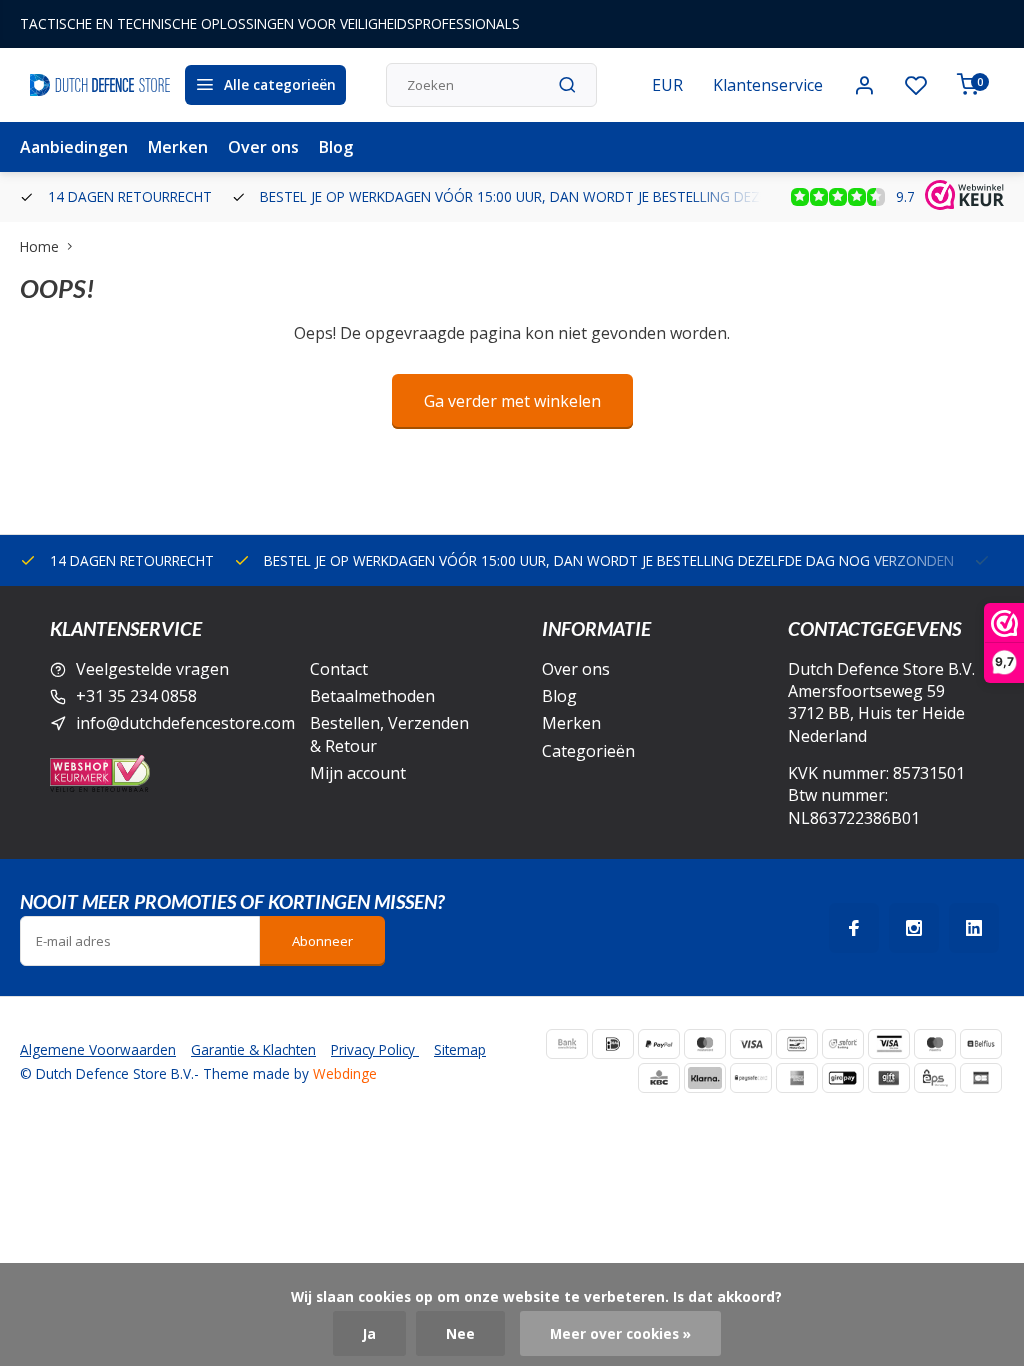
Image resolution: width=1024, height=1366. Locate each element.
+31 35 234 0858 (136, 696)
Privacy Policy (375, 1049)
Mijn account (358, 773)
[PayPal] (659, 1044)
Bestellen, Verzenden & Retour (389, 734)
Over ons (263, 147)
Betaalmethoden (372, 696)
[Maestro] (935, 1044)
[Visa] (751, 1044)
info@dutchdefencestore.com (185, 723)
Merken (178, 147)
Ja (369, 1333)
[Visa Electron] (889, 1044)
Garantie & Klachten (253, 1049)
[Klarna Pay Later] (705, 1078)
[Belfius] (981, 1044)
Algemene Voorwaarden (98, 1049)
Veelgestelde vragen (152, 669)
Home (39, 246)
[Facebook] (854, 928)
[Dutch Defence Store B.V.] (100, 85)
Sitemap (460, 1049)
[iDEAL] (613, 1044)
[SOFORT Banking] (843, 1044)
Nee (460, 1333)
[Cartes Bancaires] (981, 1078)
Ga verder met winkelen (512, 401)
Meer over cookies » (620, 1333)
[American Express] (797, 1078)
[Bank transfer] (567, 1044)
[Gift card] (889, 1078)
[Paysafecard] (751, 1078)
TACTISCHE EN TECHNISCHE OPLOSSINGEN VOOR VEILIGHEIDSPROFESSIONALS (270, 23)
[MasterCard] (705, 1044)
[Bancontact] (797, 1044)
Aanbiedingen (74, 147)
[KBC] (659, 1078)
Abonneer (322, 941)
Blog (336, 147)
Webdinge (345, 1073)
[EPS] (935, 1078)
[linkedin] (974, 928)
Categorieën (588, 751)
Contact (339, 669)
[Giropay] (843, 1078)
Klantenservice (768, 85)
